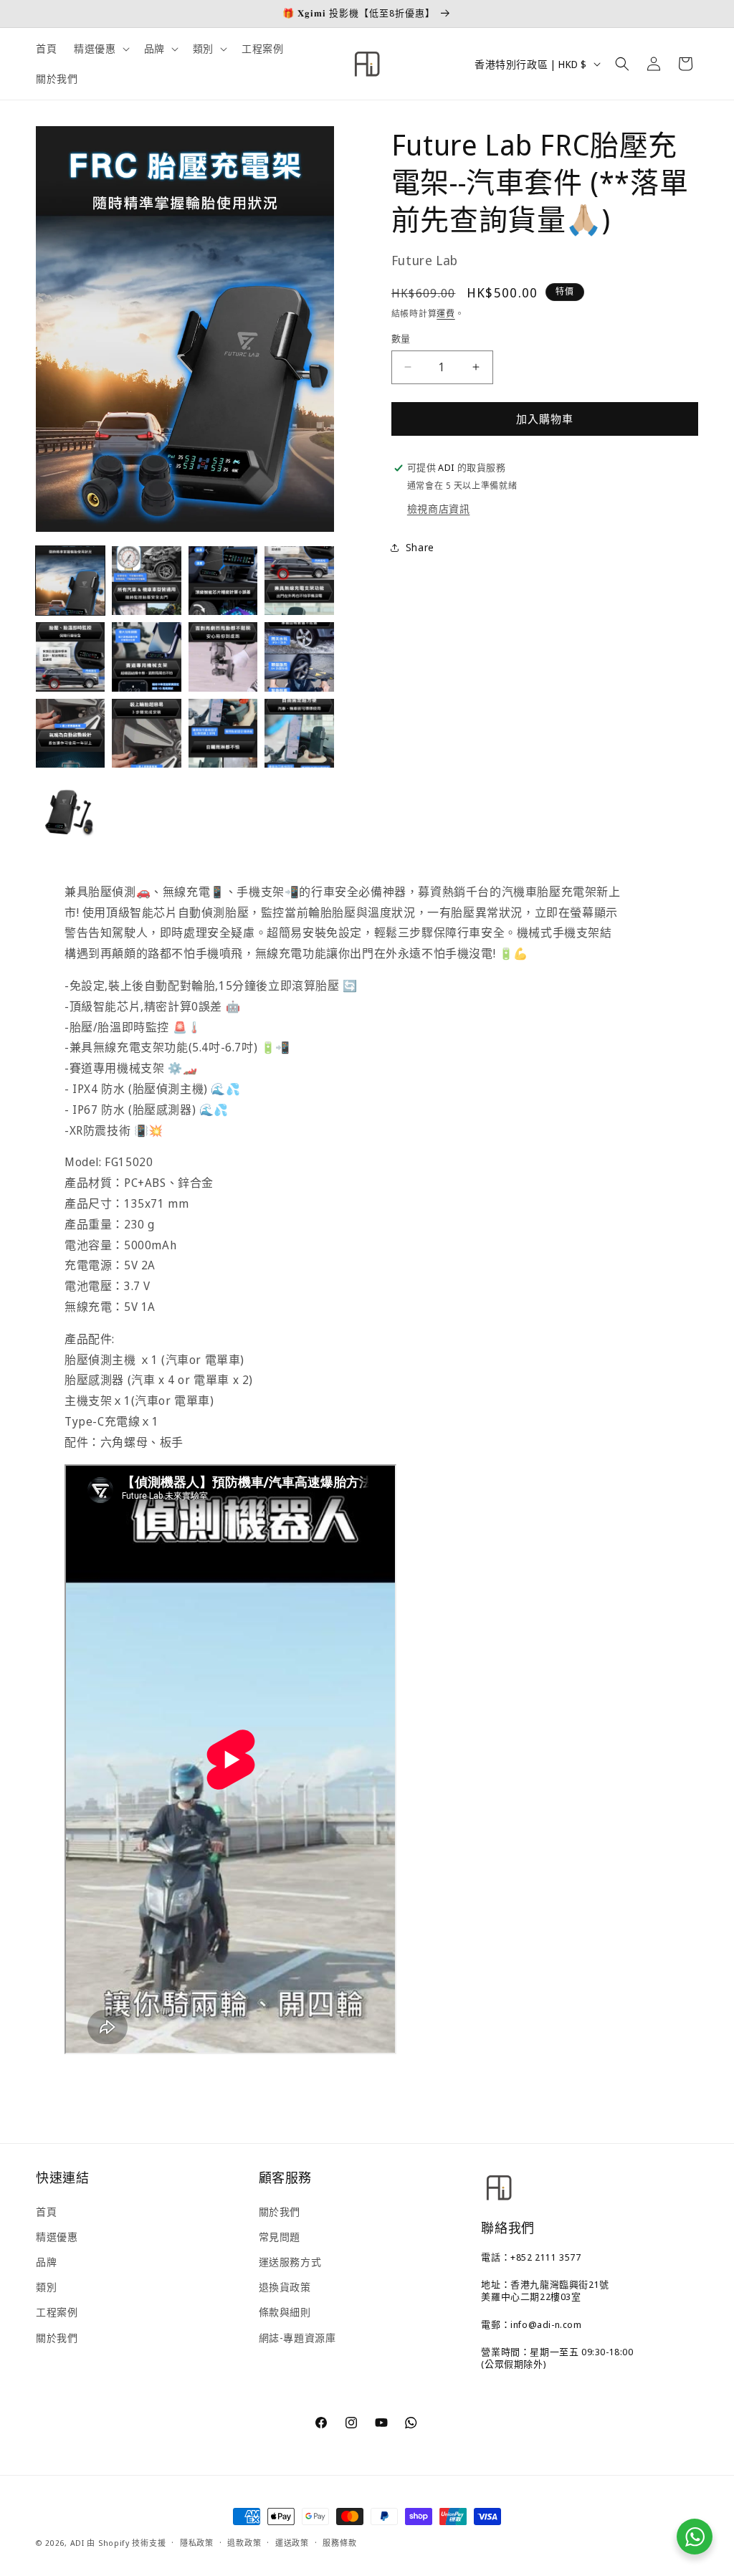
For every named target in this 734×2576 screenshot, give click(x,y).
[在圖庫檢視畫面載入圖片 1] (70, 581)
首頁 (46, 2212)
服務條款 (339, 2543)
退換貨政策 (285, 2287)
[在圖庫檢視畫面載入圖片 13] (70, 809)
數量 (401, 338)
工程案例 (57, 2312)
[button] (100, 49)
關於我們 (57, 2338)
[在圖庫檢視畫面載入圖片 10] (146, 733)
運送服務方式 (290, 2262)
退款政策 (244, 2543)
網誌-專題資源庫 (297, 2338)
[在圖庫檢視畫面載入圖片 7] (223, 657)
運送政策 (292, 2543)
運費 (445, 314)
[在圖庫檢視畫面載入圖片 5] (70, 657)
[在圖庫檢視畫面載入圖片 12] (299, 733)
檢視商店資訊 (439, 509)
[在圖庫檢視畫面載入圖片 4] (299, 581)
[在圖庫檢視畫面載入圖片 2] (146, 581)
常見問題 (280, 2237)
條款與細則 (285, 2312)
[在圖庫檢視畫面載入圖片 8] (299, 657)
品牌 (46, 2262)
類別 (46, 2287)
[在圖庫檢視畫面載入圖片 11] (223, 733)
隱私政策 (197, 2543)
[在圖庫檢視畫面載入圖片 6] (146, 657)
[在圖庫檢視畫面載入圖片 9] (70, 733)
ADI (77, 2543)
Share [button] (420, 547)
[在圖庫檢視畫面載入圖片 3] (223, 581)
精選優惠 (57, 2237)
